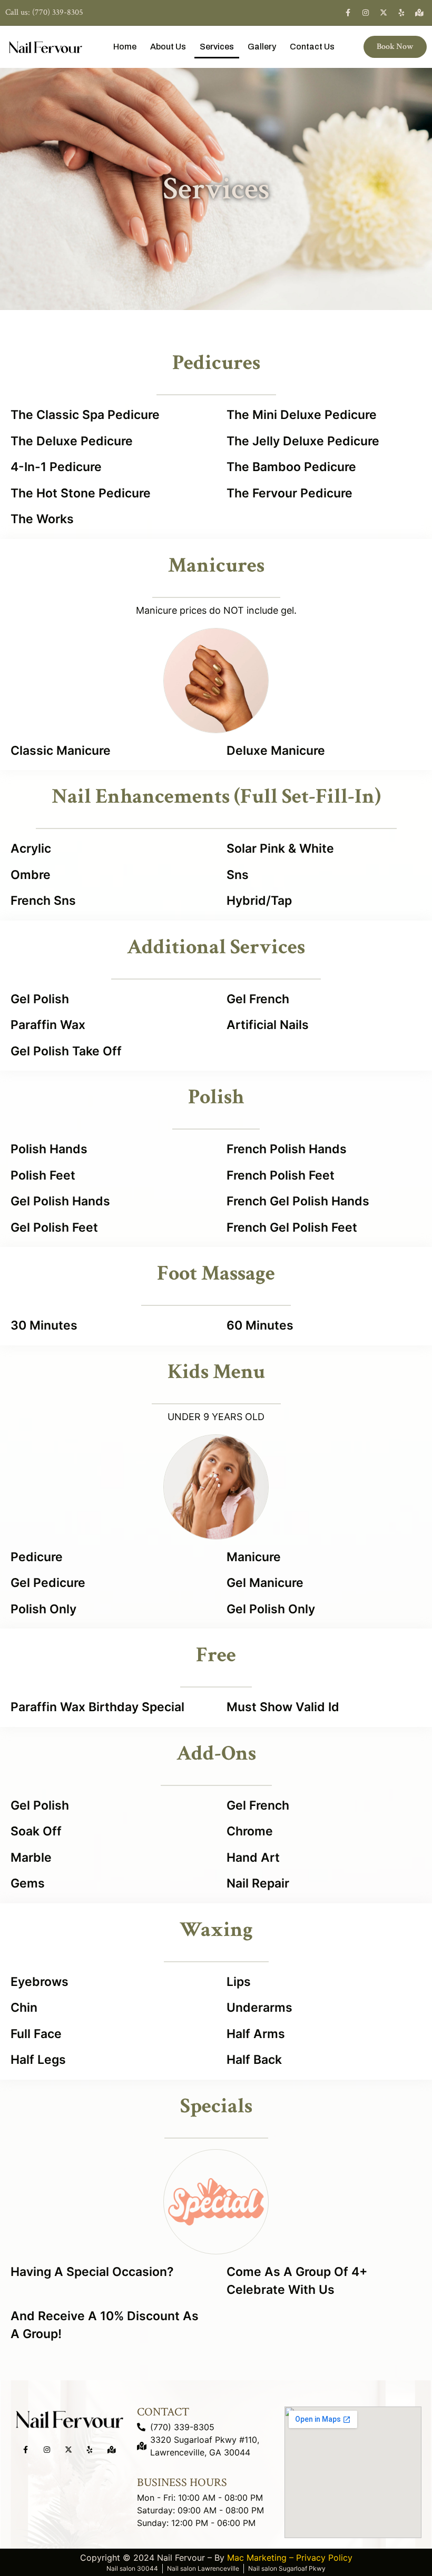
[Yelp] (401, 13)
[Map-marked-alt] (419, 13)
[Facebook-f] (348, 13)
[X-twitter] (384, 13)
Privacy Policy (324, 2558)
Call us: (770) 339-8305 (44, 12)
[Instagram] (366, 13)
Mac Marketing (257, 2558)
